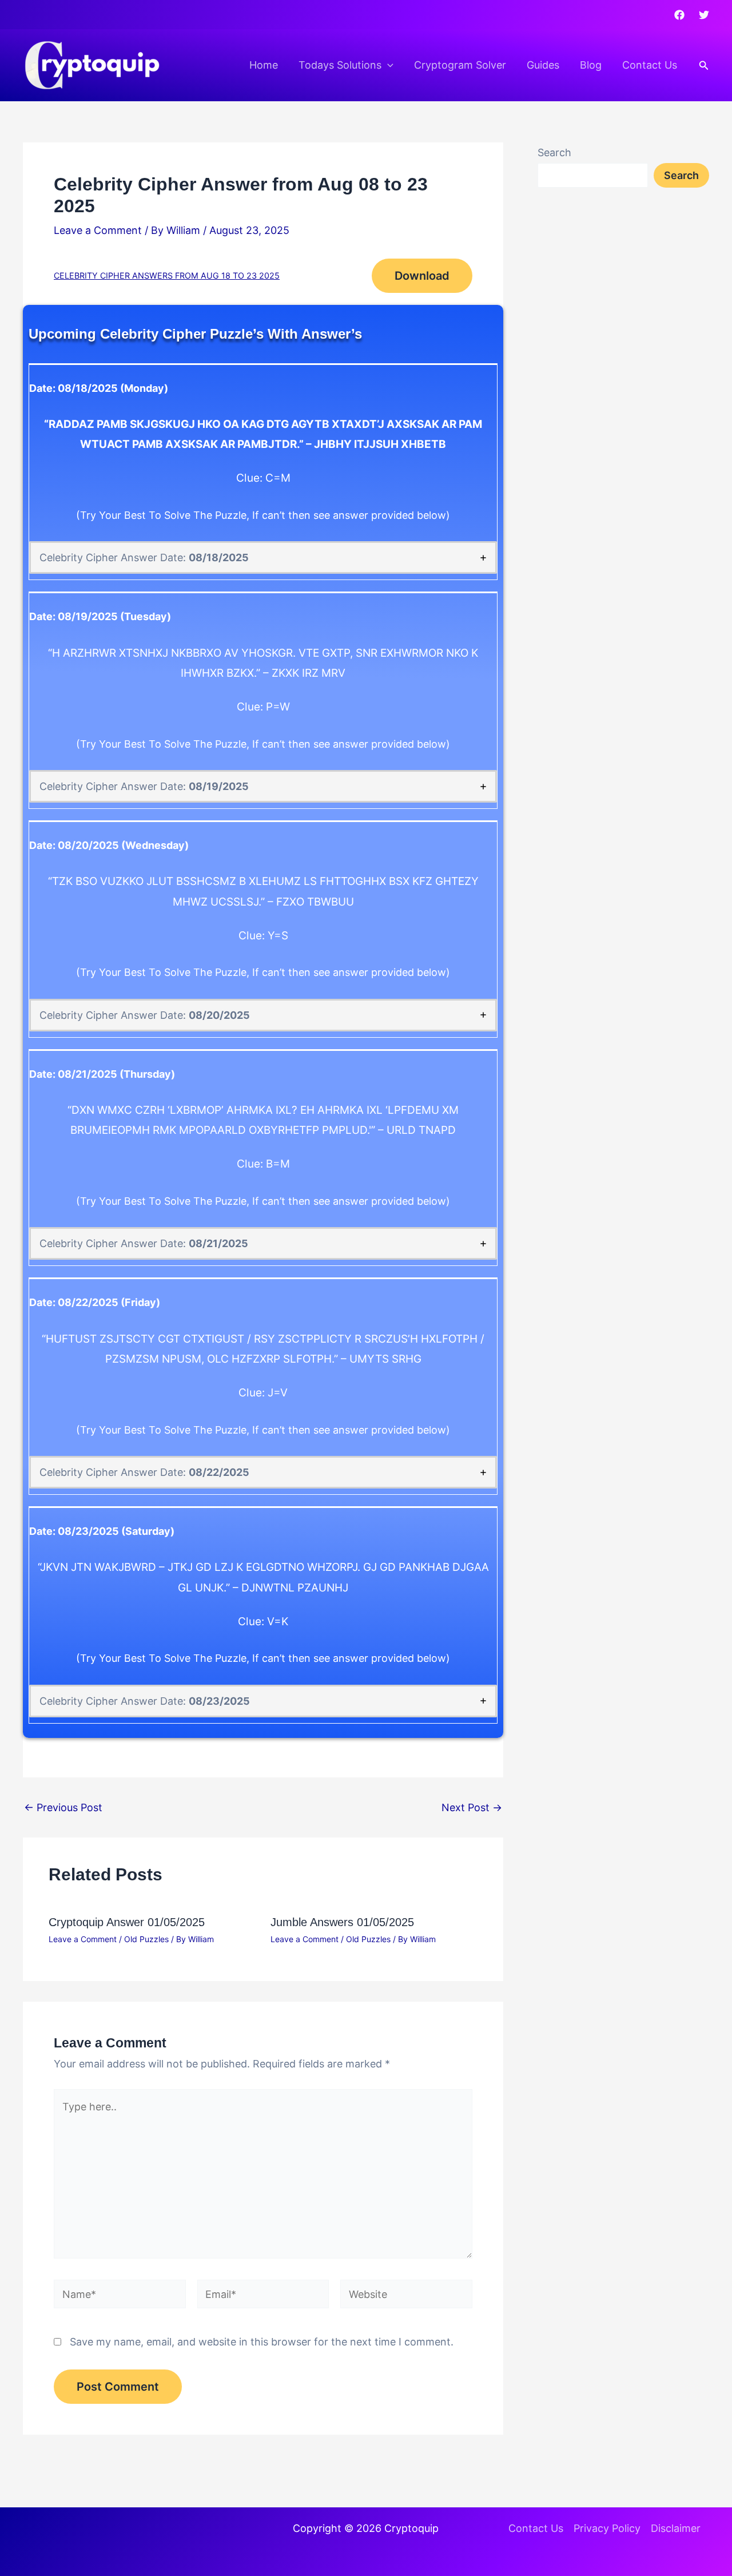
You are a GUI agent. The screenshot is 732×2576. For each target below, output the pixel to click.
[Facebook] (679, 15)
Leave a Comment (98, 230)
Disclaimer (676, 2528)
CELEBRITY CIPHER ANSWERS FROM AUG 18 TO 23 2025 (167, 275)
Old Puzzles (146, 1939)
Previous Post (63, 1808)
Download (422, 276)
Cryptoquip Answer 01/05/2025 (127, 1922)
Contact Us (650, 65)
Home (264, 65)
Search (554, 152)
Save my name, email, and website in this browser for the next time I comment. (262, 2342)
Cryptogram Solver (460, 65)
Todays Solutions (340, 65)
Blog (591, 65)
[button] (387, 65)
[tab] (263, 557)
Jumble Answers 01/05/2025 (342, 1922)
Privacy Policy (607, 2528)
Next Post (472, 1808)
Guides (543, 65)
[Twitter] (704, 15)
